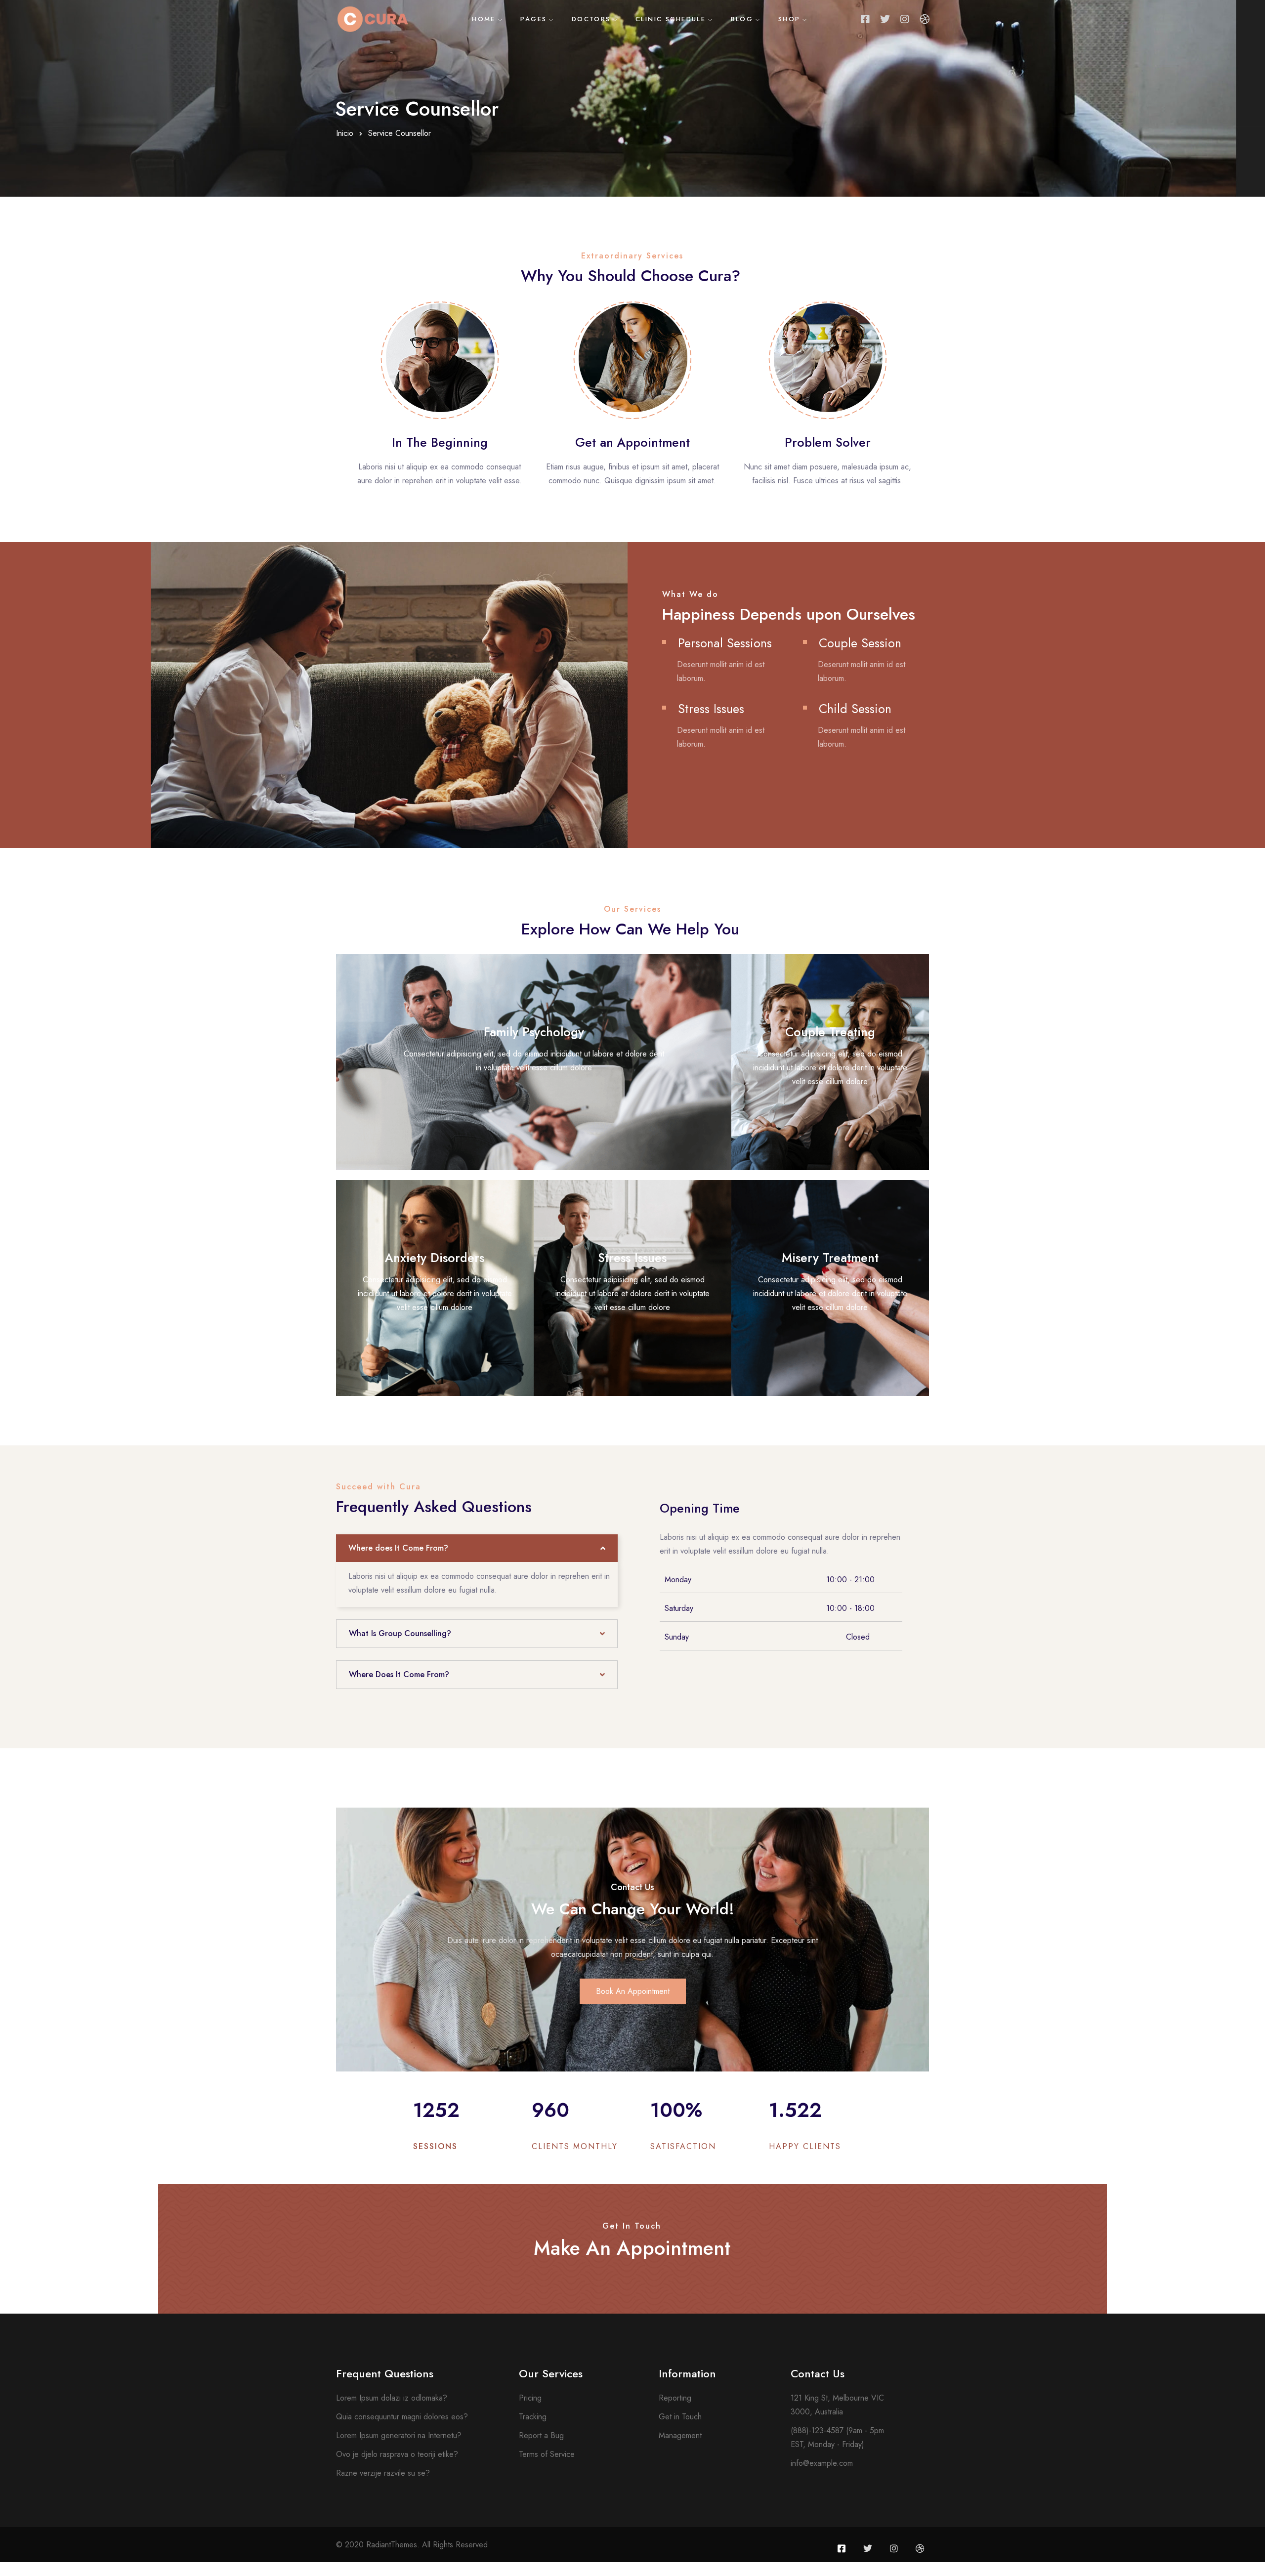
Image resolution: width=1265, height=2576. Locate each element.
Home (484, 19)
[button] (477, 1548)
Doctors (591, 19)
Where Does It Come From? (399, 1674)
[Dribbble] (925, 19)
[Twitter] (885, 19)
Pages (533, 19)
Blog (742, 19)
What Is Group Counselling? (400, 1633)
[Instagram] (905, 19)
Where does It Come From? (398, 1548)
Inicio (345, 133)
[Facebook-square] (865, 19)
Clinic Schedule (671, 19)
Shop (789, 19)
